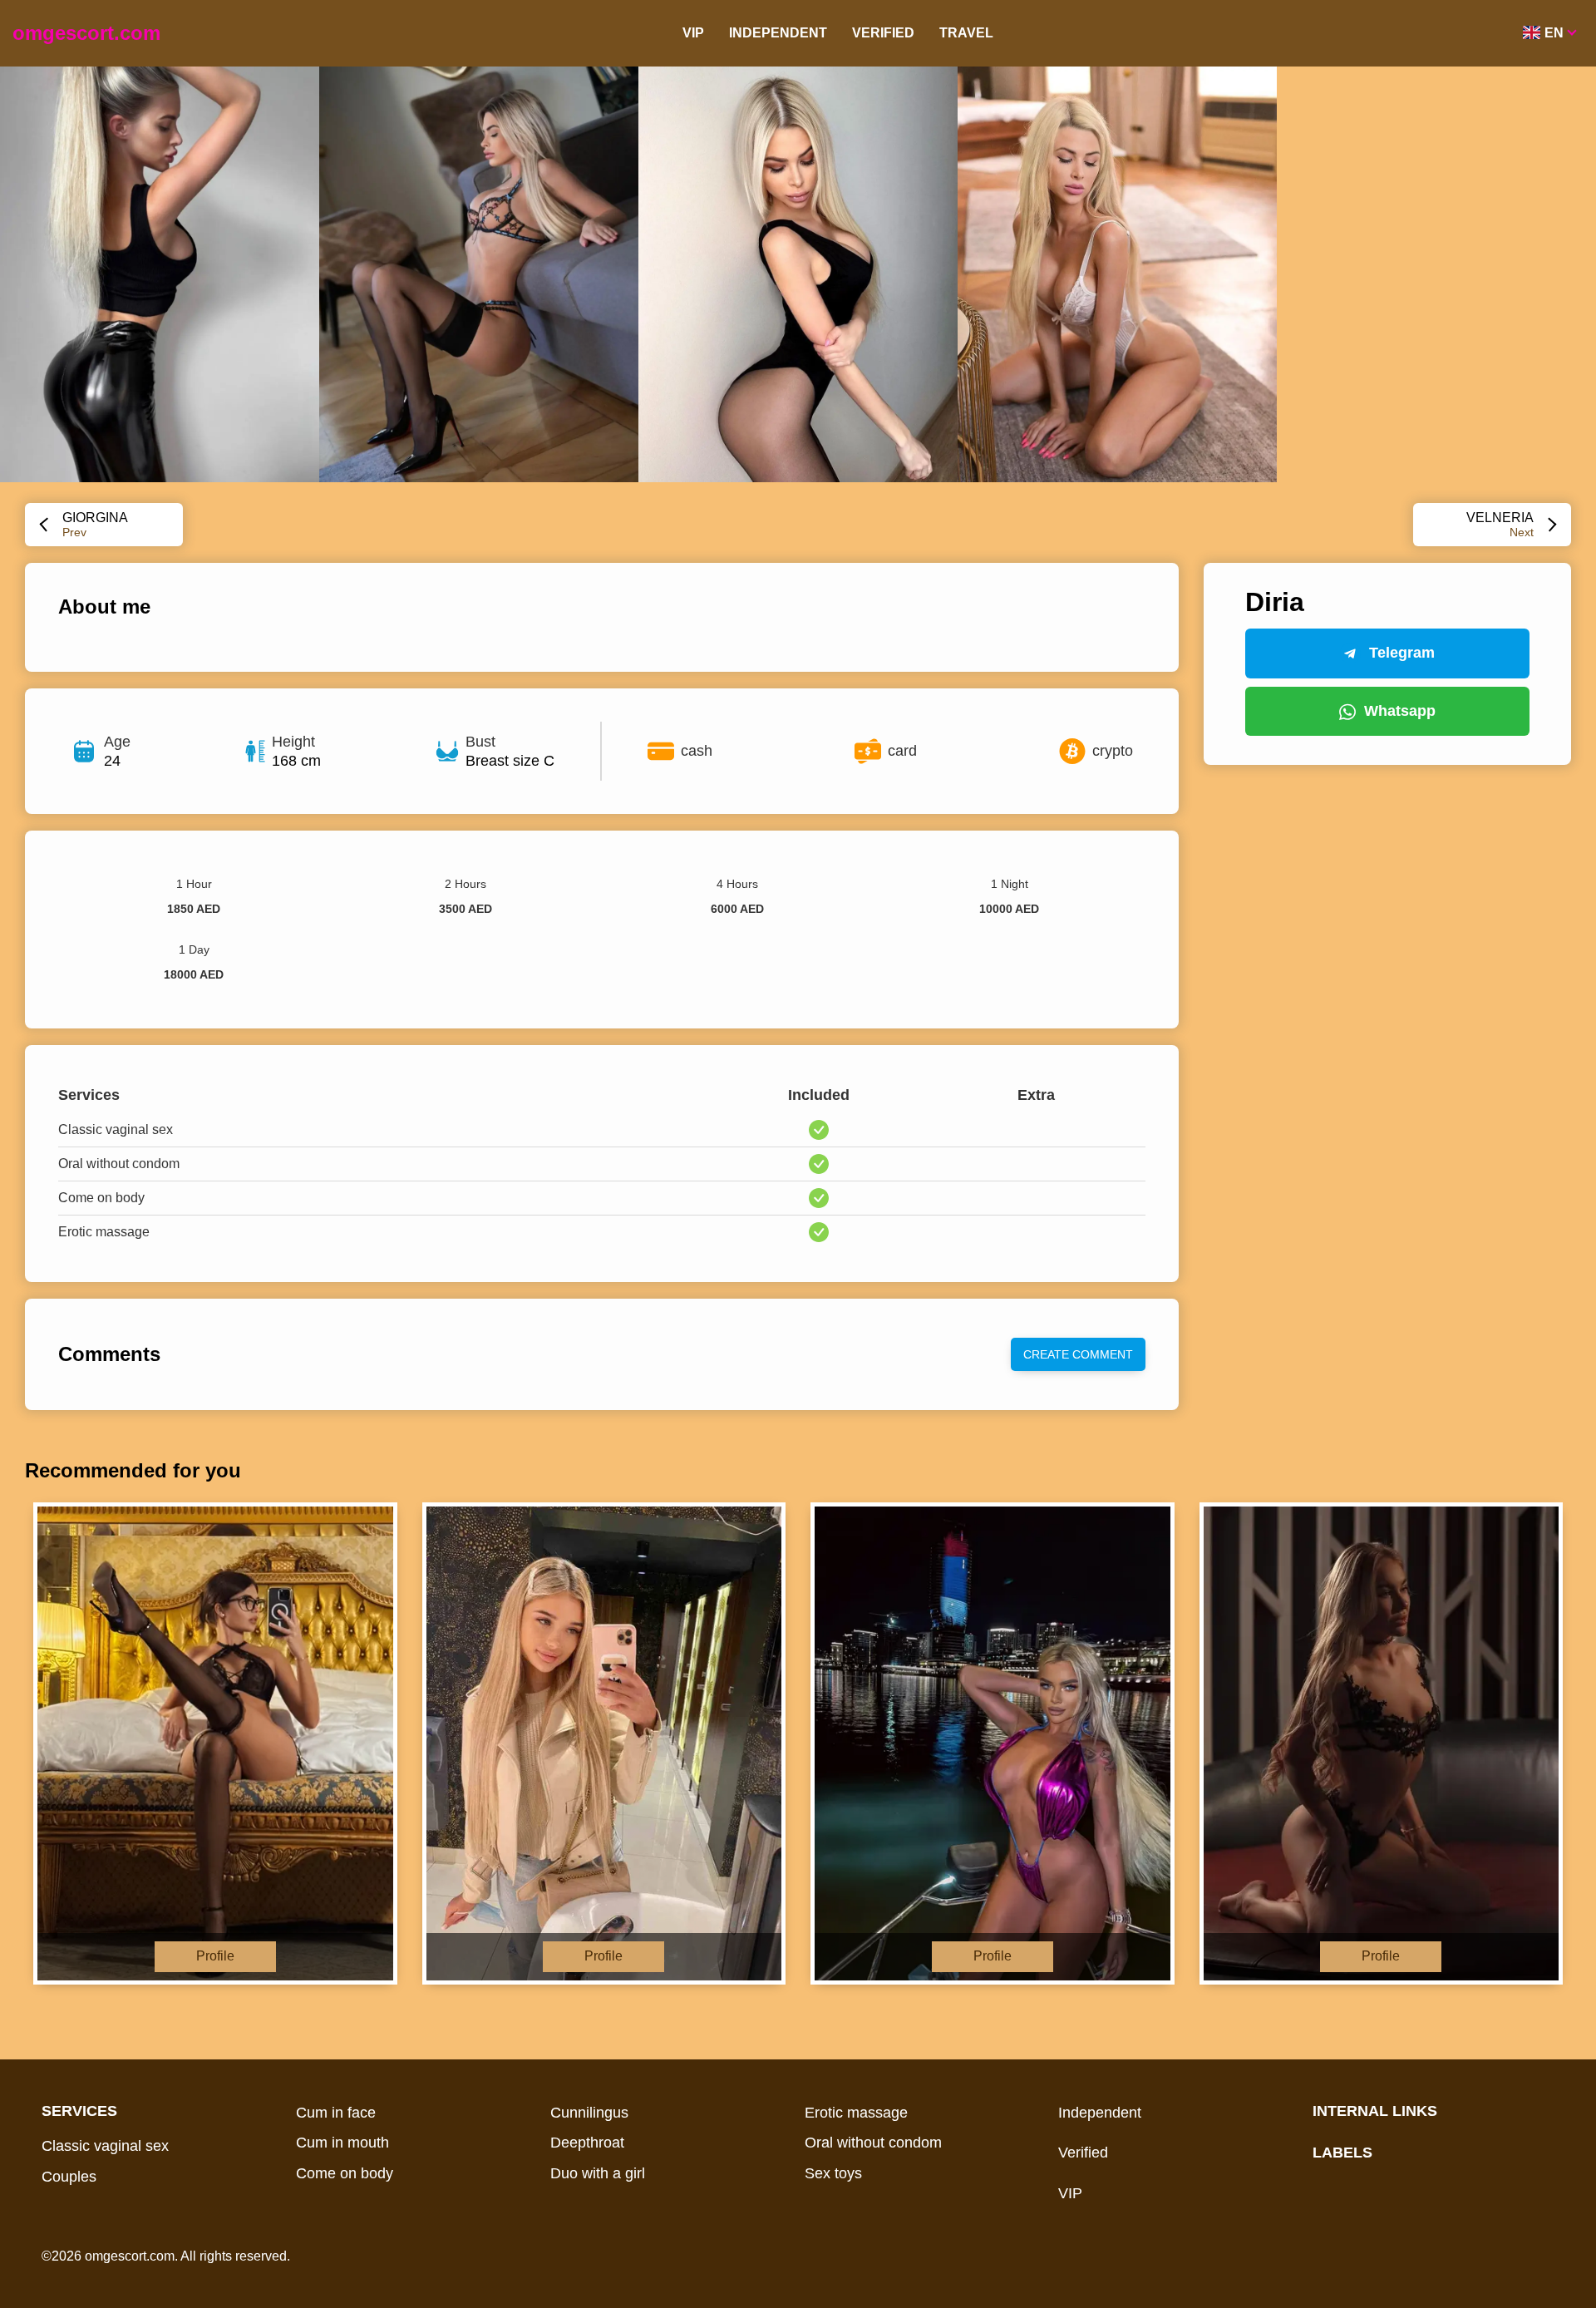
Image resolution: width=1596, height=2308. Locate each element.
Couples (69, 2177)
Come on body (345, 2173)
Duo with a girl (598, 2173)
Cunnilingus (589, 2113)
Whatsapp (1400, 711)
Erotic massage (856, 2113)
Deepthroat (587, 2143)
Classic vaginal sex (105, 2146)
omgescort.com (86, 33)
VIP (693, 33)
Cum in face (336, 2113)
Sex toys (833, 2173)
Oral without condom (873, 2143)
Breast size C (510, 761)
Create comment (1078, 1354)
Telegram (1402, 653)
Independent (778, 33)
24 (112, 761)
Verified (883, 33)
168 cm (296, 761)
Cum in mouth (342, 2143)
